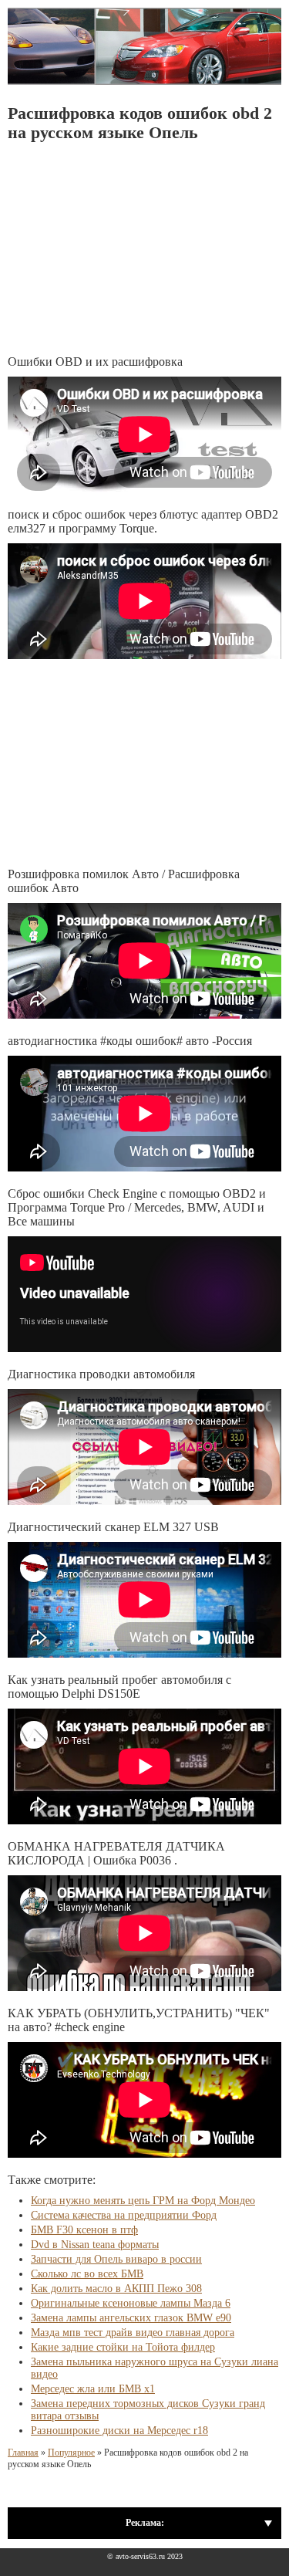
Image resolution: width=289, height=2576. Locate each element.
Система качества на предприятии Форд (124, 2215)
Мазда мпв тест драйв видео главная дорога (133, 2333)
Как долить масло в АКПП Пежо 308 (116, 2289)
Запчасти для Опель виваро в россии (116, 2259)
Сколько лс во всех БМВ (87, 2274)
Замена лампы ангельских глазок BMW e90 (131, 2318)
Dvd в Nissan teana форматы (95, 2245)
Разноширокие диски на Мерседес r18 (119, 2431)
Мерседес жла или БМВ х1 (93, 2389)
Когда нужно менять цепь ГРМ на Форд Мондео (143, 2201)
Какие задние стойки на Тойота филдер (123, 2347)
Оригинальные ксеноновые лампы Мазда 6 (131, 2303)
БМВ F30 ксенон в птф (84, 2230)
